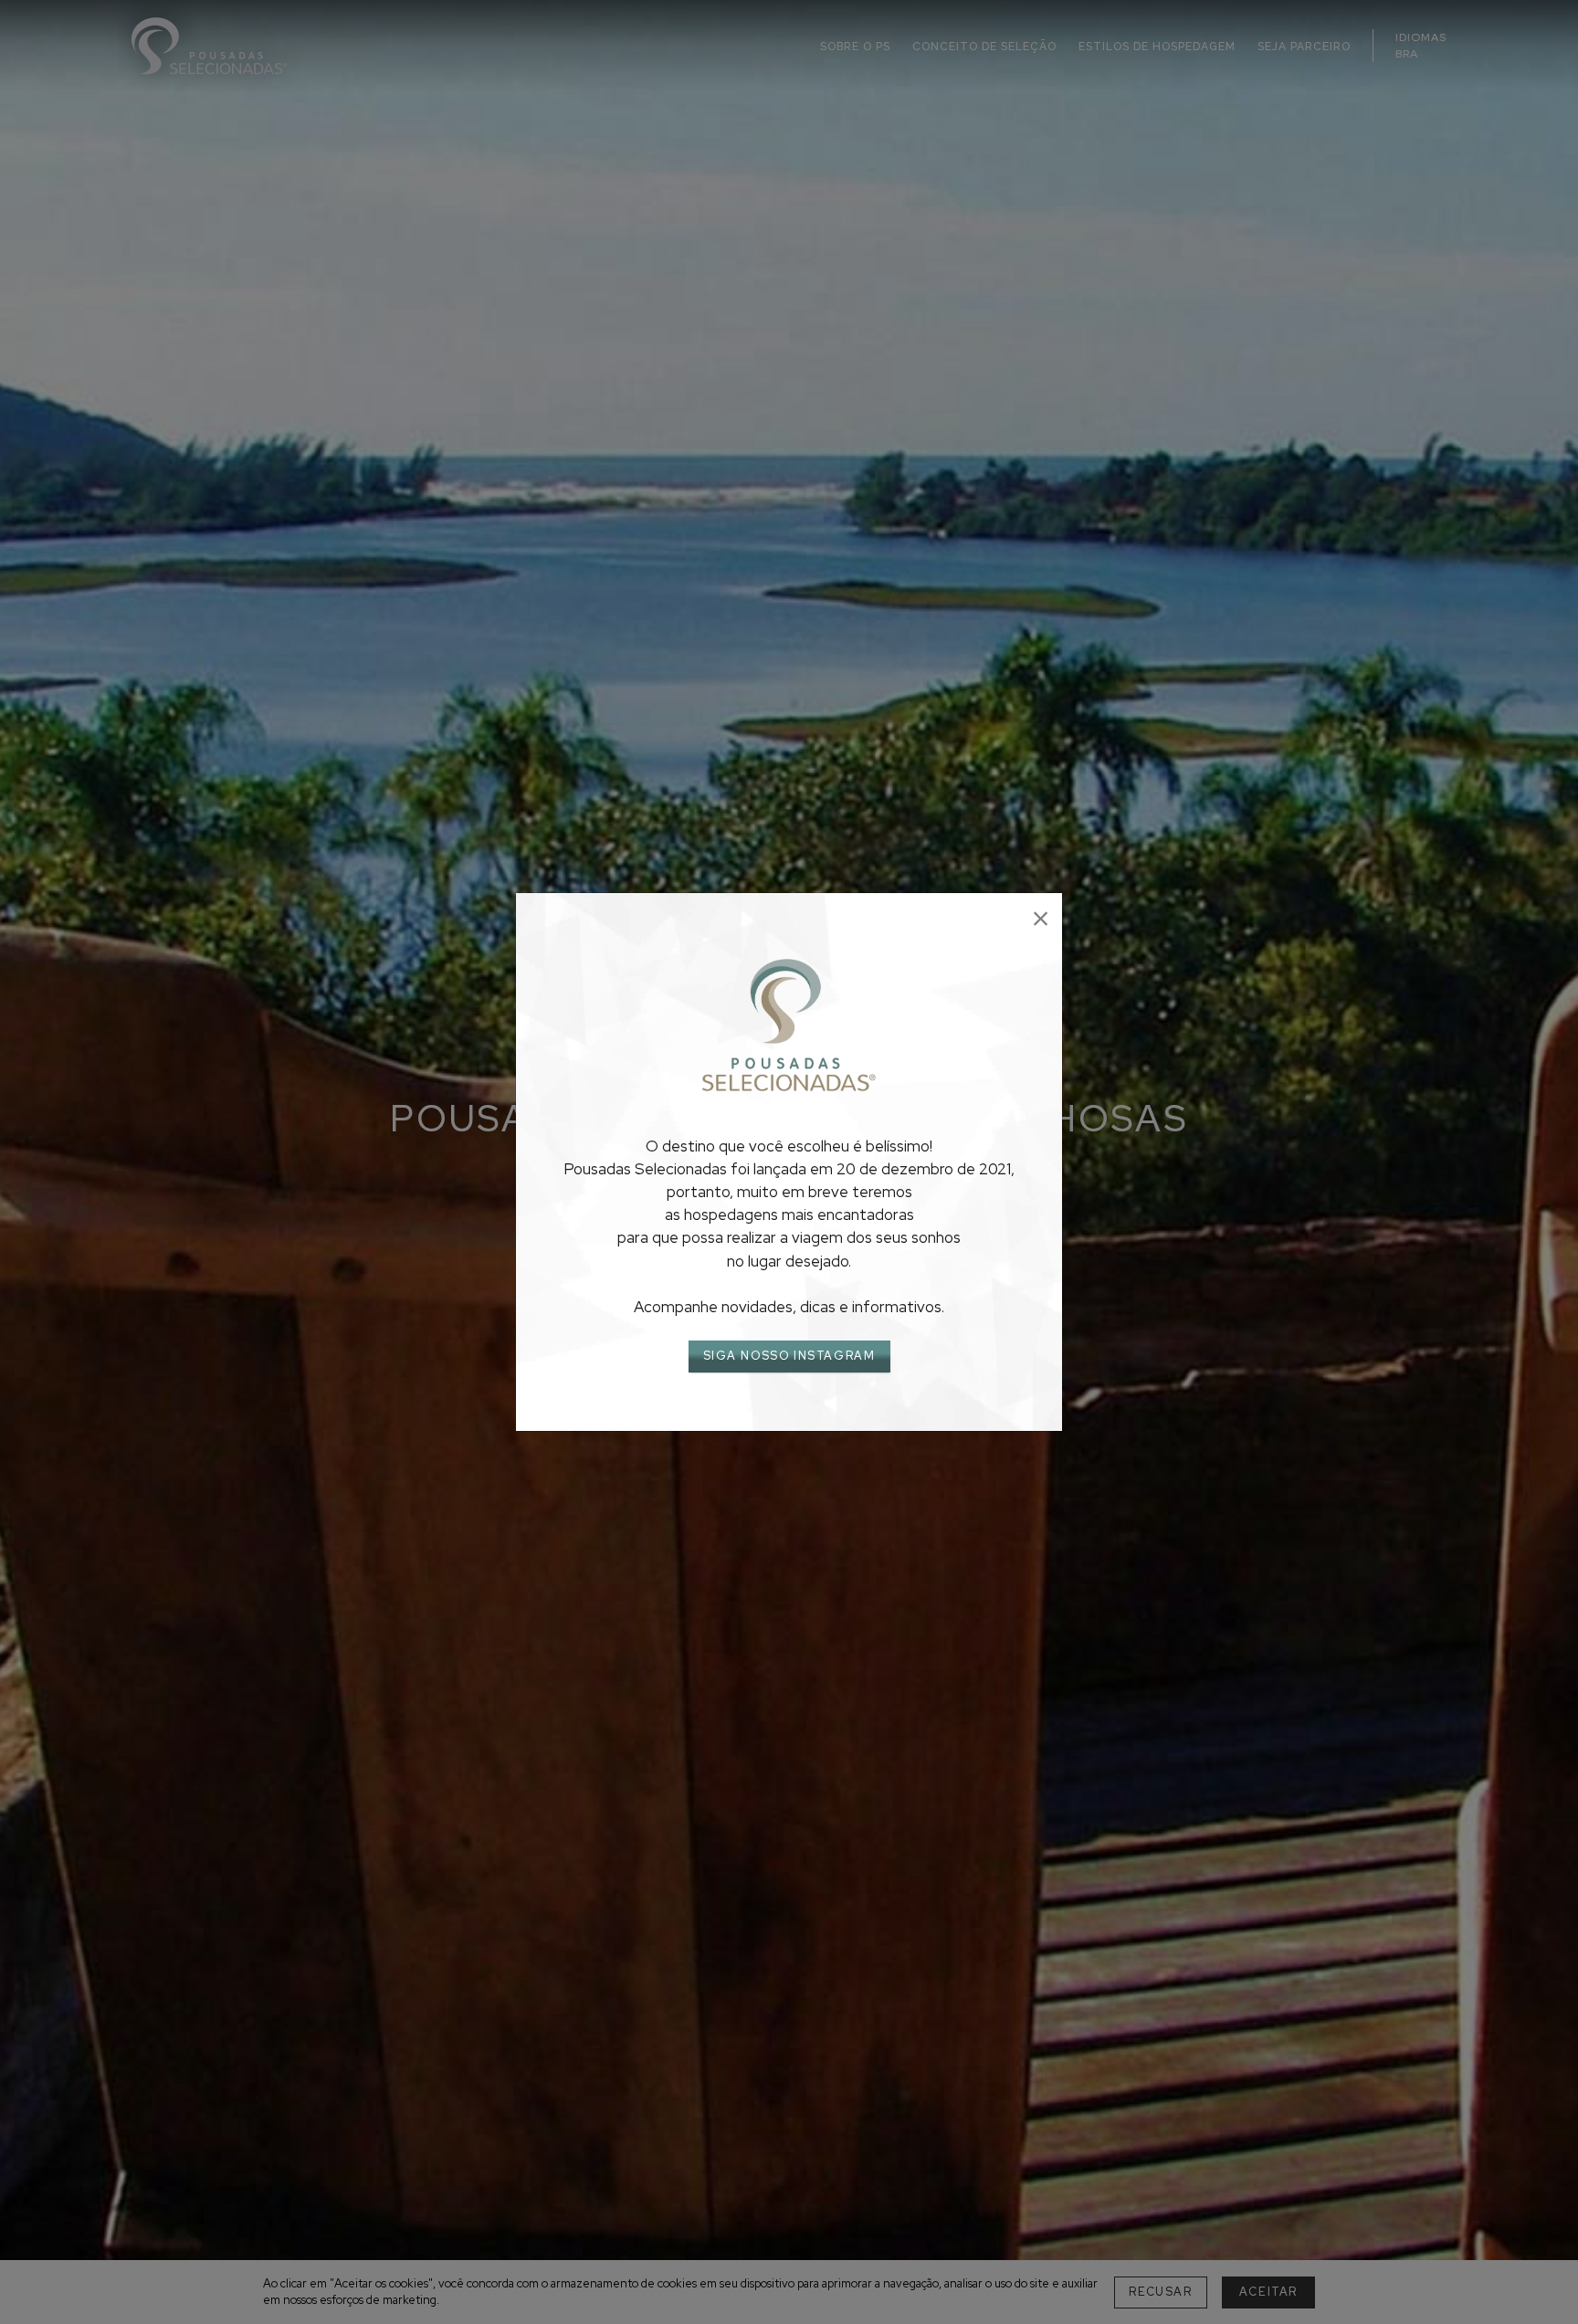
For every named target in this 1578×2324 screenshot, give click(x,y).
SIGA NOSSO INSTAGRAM (789, 1356)
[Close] (1041, 919)
